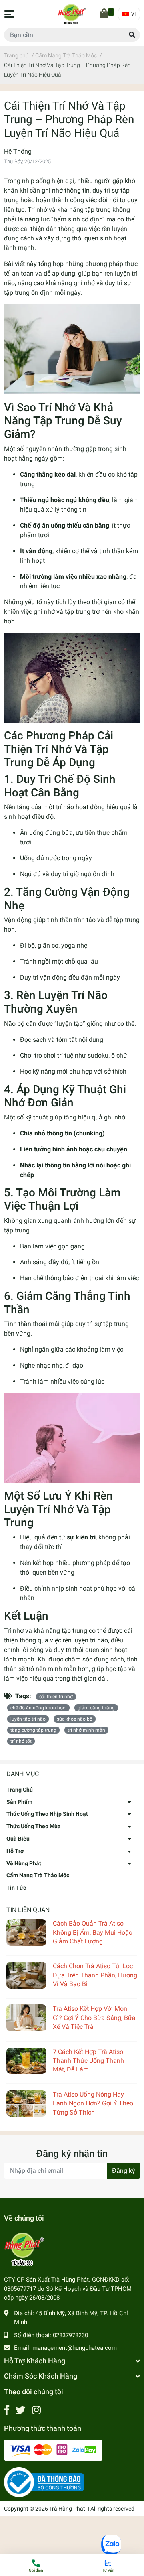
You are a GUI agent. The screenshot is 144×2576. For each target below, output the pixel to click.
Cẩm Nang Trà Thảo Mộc (38, 1875)
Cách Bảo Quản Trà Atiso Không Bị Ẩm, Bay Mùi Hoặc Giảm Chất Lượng (92, 1932)
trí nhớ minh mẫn (86, 1730)
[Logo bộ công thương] (44, 2482)
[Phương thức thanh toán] (53, 2450)
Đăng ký (124, 2171)
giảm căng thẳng (96, 1708)
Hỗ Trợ (15, 1851)
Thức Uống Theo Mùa (34, 1826)
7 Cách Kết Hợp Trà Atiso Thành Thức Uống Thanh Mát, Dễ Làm (88, 2061)
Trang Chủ (20, 1790)
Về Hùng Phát (24, 1863)
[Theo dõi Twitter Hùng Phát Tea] (21, 2410)
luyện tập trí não (28, 1719)
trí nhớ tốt (21, 1741)
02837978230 (70, 2335)
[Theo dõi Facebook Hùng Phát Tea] (7, 2410)
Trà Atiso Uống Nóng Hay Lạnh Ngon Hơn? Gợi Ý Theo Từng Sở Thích (93, 2103)
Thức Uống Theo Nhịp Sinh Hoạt (47, 1814)
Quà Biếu (18, 1839)
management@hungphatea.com (75, 2348)
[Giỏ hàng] (105, 14)
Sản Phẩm (19, 1802)
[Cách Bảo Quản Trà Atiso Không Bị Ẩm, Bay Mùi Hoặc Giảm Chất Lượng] (26, 1932)
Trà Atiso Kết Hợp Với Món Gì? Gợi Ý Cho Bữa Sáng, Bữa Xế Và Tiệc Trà (94, 2018)
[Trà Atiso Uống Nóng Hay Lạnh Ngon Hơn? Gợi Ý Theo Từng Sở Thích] (26, 2104)
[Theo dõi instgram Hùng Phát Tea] (36, 2410)
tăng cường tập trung (33, 1730)
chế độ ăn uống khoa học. (38, 1708)
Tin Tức (16, 1888)
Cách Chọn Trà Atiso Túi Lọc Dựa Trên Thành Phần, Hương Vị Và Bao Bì (95, 1975)
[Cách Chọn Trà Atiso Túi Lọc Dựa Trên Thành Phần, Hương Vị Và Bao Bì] (26, 1975)
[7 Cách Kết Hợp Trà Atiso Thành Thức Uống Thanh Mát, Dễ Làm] (26, 2061)
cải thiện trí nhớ (56, 1697)
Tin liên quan (28, 1910)
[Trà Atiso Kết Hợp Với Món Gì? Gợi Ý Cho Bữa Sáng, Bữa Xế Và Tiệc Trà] (26, 2018)
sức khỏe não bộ (75, 1719)
